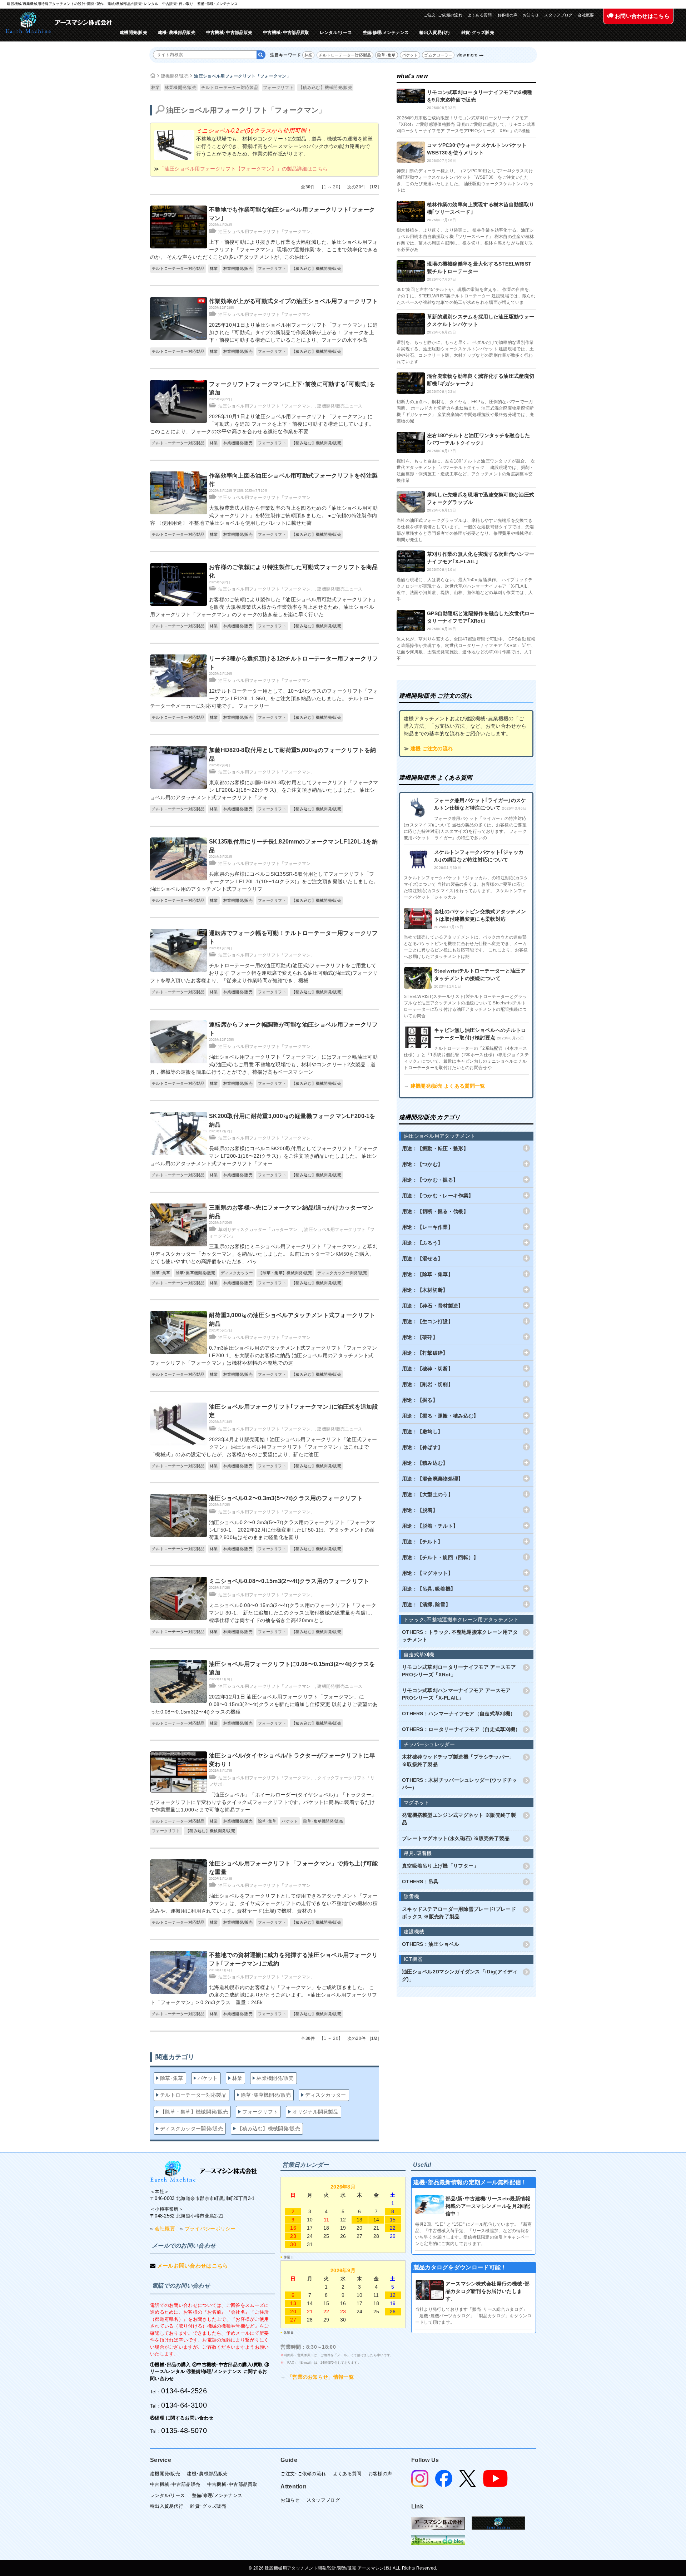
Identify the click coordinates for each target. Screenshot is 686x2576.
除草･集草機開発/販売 (196, 1273)
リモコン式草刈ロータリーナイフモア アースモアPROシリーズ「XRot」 (459, 1671)
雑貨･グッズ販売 (478, 33)
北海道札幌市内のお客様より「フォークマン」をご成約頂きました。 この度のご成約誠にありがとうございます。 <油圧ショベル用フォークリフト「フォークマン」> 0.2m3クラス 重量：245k (264, 1995)
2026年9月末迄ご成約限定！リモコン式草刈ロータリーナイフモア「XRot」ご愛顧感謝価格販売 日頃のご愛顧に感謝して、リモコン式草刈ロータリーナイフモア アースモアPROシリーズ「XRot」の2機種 (466, 124)
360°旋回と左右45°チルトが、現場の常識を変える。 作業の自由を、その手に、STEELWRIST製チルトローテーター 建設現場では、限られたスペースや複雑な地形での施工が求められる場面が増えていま (466, 296)
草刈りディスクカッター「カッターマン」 (260, 1230)
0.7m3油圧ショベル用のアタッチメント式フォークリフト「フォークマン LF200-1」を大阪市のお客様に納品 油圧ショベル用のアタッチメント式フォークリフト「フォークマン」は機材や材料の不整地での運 (264, 1355)
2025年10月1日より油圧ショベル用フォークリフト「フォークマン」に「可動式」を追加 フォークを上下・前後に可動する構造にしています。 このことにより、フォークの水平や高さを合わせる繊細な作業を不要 (262, 424)
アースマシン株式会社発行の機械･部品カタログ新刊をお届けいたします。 (488, 2291)
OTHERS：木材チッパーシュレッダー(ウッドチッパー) (460, 1784)
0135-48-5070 (184, 2431)
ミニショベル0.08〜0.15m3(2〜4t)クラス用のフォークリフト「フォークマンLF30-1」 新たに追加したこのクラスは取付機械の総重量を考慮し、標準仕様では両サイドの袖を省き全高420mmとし (293, 1613)
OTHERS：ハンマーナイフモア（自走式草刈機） (459, 1714)
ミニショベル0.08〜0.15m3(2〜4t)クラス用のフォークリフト (289, 1581)
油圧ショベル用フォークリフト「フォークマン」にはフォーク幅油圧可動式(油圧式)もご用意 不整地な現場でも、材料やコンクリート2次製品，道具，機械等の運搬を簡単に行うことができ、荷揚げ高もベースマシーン (264, 1064)
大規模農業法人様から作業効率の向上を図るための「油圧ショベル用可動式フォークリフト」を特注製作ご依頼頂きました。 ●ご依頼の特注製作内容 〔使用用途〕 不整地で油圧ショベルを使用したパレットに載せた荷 (264, 515)
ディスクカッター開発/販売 (342, 1273)
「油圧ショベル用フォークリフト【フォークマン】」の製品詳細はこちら (243, 169)
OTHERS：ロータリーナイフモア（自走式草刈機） (461, 1729)
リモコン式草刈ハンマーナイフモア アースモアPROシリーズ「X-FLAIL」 (456, 1694)
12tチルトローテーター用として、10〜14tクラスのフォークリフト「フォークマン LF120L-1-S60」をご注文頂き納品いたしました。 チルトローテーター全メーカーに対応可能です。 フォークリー (264, 698)
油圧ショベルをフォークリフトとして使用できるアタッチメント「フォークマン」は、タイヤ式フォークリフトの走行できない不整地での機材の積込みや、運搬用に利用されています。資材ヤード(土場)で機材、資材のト (264, 1903)
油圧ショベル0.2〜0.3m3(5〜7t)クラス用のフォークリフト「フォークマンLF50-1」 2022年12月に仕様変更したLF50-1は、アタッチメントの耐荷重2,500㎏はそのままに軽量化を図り (292, 1530)
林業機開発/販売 (181, 88)
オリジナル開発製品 (315, 2112)
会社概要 (586, 15)
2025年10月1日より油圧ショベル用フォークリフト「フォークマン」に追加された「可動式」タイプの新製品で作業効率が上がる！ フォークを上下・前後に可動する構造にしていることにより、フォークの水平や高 (294, 332)
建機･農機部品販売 (177, 33)
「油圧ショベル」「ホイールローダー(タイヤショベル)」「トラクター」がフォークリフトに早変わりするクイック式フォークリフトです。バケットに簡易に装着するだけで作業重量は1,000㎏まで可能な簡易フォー (263, 1802)
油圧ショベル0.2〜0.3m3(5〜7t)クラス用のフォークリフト (286, 1498)
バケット (410, 55)
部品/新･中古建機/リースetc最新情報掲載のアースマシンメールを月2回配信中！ (488, 2206)
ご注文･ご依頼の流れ (443, 15)
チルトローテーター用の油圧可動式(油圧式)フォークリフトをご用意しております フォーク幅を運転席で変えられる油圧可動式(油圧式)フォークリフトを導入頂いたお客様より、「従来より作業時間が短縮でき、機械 (264, 973)
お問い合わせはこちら (642, 16)
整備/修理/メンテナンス (386, 33)
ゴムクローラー (438, 55)
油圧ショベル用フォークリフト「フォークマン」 (242, 76)
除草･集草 (387, 55)
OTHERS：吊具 (420, 1882)
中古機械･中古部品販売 (229, 33)
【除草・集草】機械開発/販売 (285, 1273)
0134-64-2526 (184, 2391)
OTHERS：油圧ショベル (431, 1944)
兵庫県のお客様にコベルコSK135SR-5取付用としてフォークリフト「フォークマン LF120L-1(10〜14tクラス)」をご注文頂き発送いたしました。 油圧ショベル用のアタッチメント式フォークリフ (264, 881)
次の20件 (357, 187)
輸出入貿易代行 (435, 33)
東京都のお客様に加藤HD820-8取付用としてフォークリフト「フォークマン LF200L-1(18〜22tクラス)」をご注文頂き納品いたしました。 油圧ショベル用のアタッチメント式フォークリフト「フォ (264, 790)
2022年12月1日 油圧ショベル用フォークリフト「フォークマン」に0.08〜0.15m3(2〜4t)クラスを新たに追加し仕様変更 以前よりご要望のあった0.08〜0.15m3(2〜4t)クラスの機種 (264, 1704)
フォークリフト (278, 88)
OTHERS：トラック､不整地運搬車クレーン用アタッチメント (460, 1636)
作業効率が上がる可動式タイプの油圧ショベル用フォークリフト (294, 301)
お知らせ (531, 15)
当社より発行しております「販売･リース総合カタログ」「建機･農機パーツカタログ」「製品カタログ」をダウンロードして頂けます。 (473, 2316)
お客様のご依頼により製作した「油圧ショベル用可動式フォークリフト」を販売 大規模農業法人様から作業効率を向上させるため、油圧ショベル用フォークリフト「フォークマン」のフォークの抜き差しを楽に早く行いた (264, 607)
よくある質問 (480, 15)
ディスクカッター (237, 1273)
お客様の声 (508, 15)
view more (467, 55)
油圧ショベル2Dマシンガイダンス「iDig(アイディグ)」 (460, 1975)
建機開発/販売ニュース (340, 406)
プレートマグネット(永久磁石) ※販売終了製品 (456, 1838)
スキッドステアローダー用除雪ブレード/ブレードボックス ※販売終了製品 (459, 1913)
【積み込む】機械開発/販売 (325, 88)
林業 (309, 55)
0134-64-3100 (184, 2405)
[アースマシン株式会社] (204, 2171)
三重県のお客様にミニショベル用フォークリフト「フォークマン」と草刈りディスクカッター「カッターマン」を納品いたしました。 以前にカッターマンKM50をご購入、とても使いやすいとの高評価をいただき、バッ (264, 1254)
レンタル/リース (336, 33)
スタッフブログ (558, 15)
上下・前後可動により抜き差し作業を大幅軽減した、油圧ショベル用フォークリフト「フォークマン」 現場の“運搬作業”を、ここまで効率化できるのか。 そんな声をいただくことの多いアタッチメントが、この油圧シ (264, 249)
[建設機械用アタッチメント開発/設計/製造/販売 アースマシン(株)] (59, 23)
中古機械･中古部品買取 (286, 33)
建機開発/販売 (133, 33)
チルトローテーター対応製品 (345, 55)
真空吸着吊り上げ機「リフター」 (440, 1866)
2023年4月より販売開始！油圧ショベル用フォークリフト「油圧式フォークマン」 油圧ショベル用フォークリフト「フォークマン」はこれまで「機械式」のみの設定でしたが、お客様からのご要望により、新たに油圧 (264, 1447)
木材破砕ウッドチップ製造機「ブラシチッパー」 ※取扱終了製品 (458, 1761)
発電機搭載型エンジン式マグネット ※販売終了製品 (459, 1819)
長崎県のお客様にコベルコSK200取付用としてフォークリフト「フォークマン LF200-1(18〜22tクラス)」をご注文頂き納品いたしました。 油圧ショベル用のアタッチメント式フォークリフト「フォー (264, 1156)
